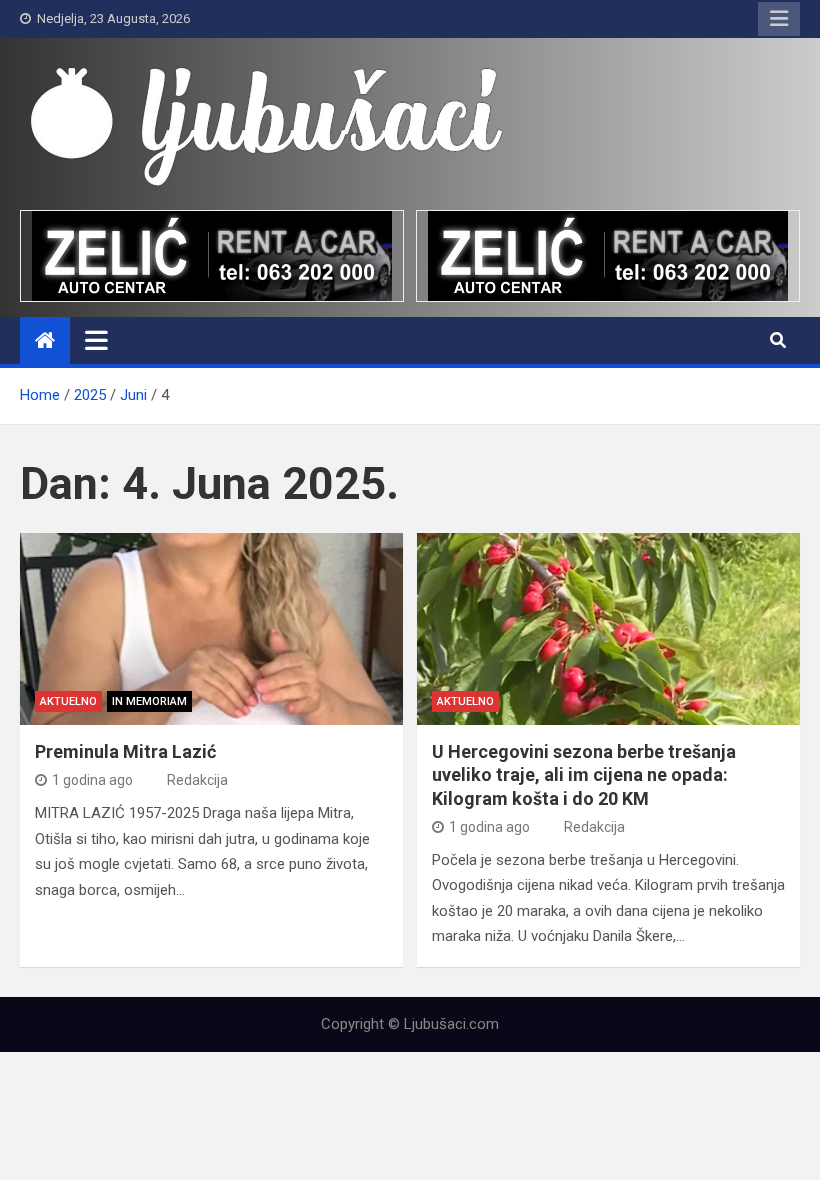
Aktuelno (68, 701)
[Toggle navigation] (96, 340)
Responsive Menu (779, 19)
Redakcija (197, 780)
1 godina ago (92, 780)
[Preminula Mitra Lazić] (211, 629)
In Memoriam (149, 701)
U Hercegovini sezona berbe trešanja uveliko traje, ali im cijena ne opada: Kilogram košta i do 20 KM (584, 775)
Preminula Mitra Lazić (125, 751)
